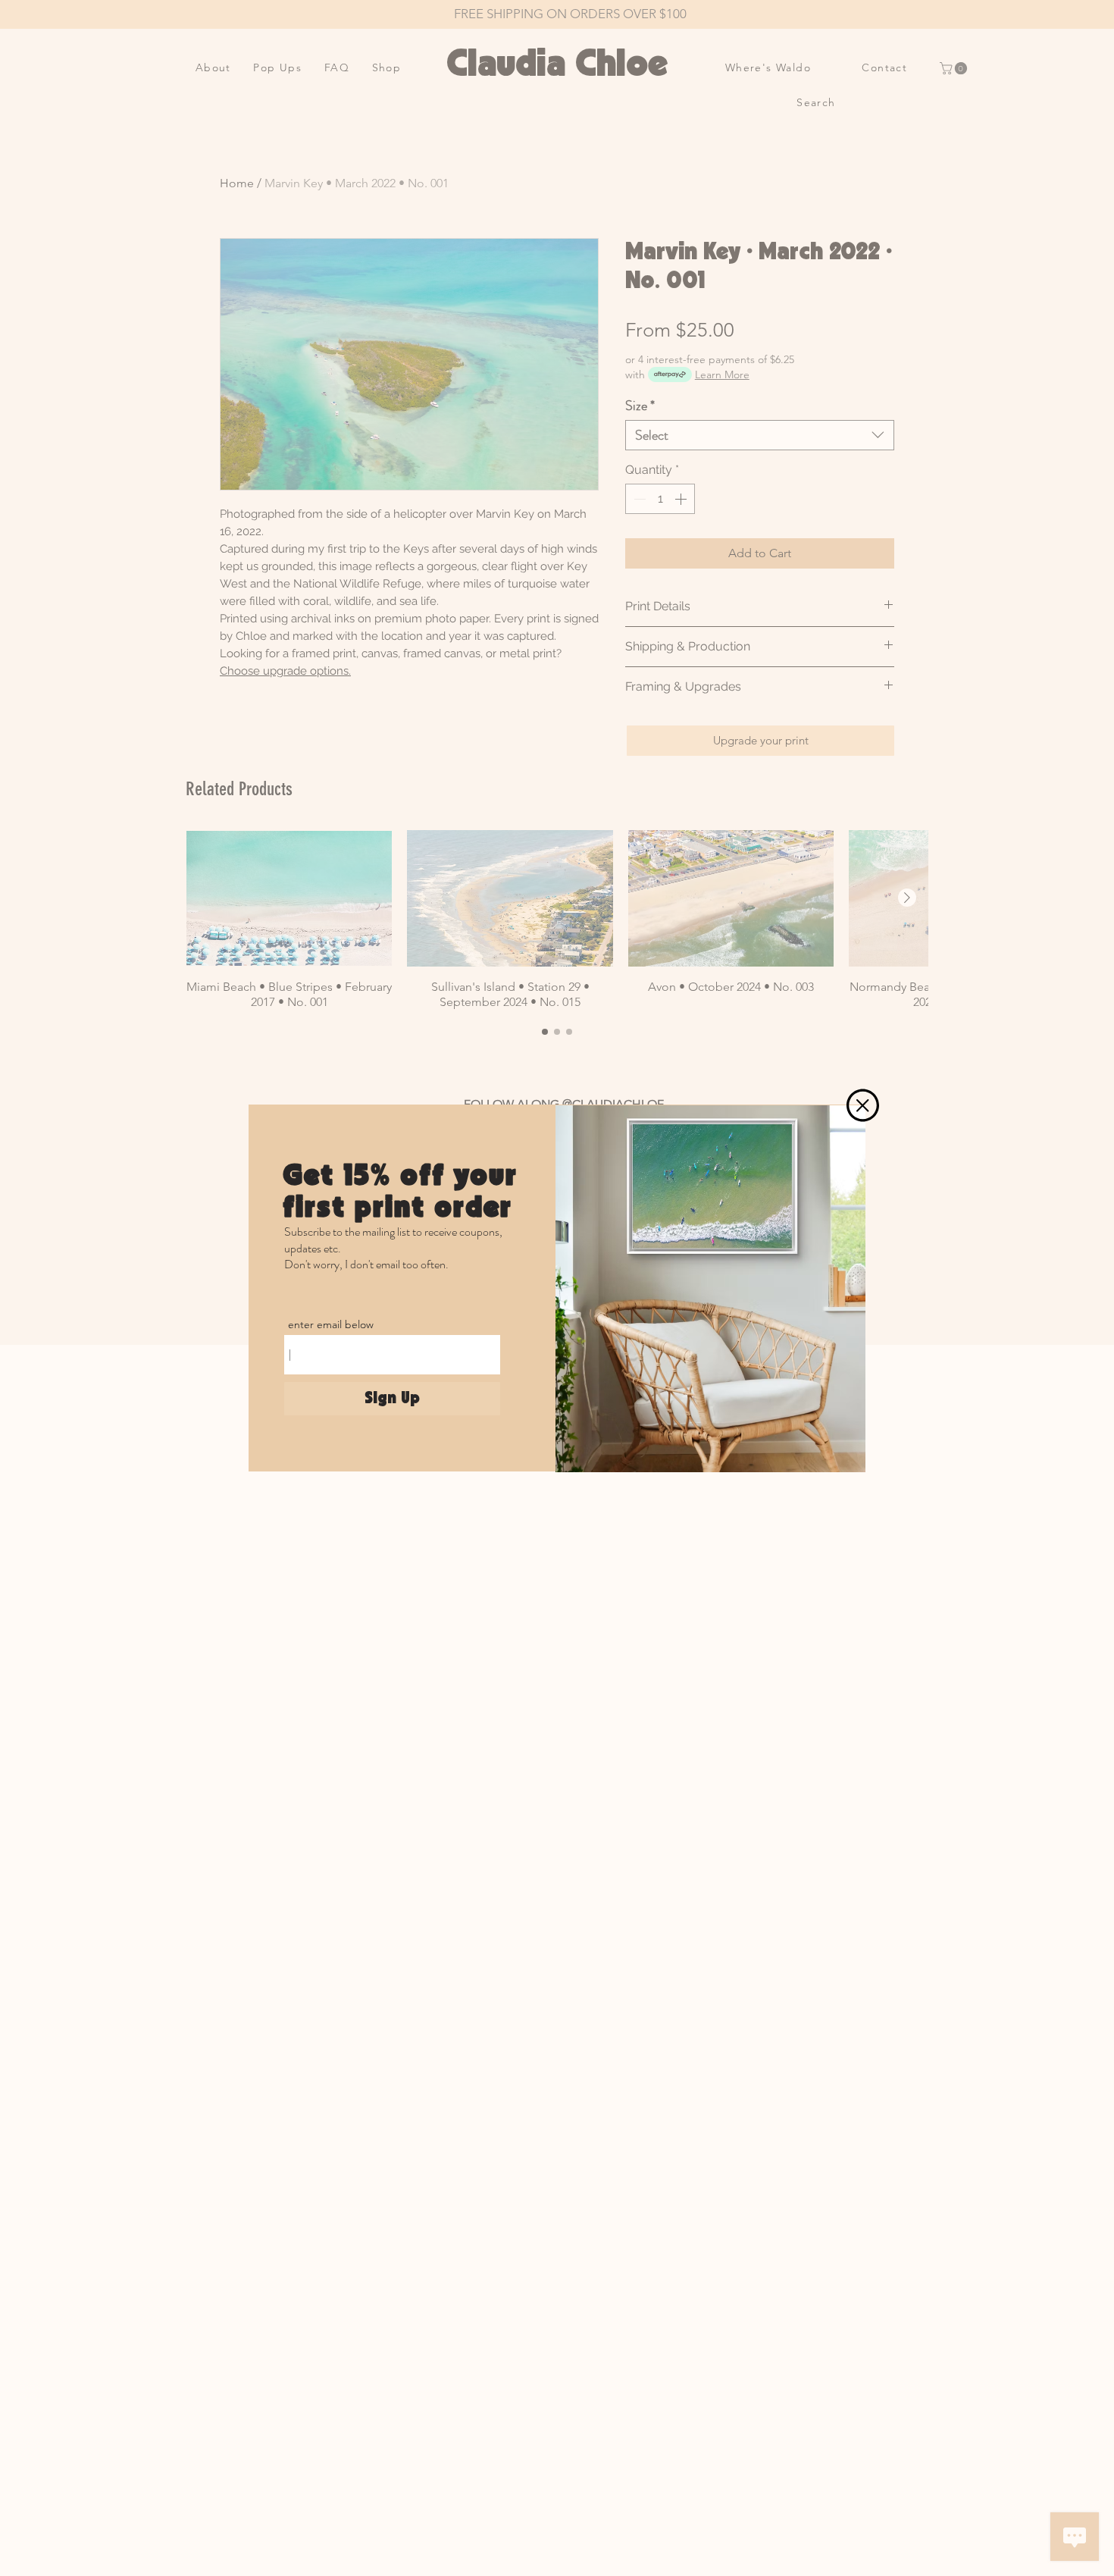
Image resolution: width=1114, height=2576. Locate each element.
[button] (863, 1105)
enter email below (331, 1324)
